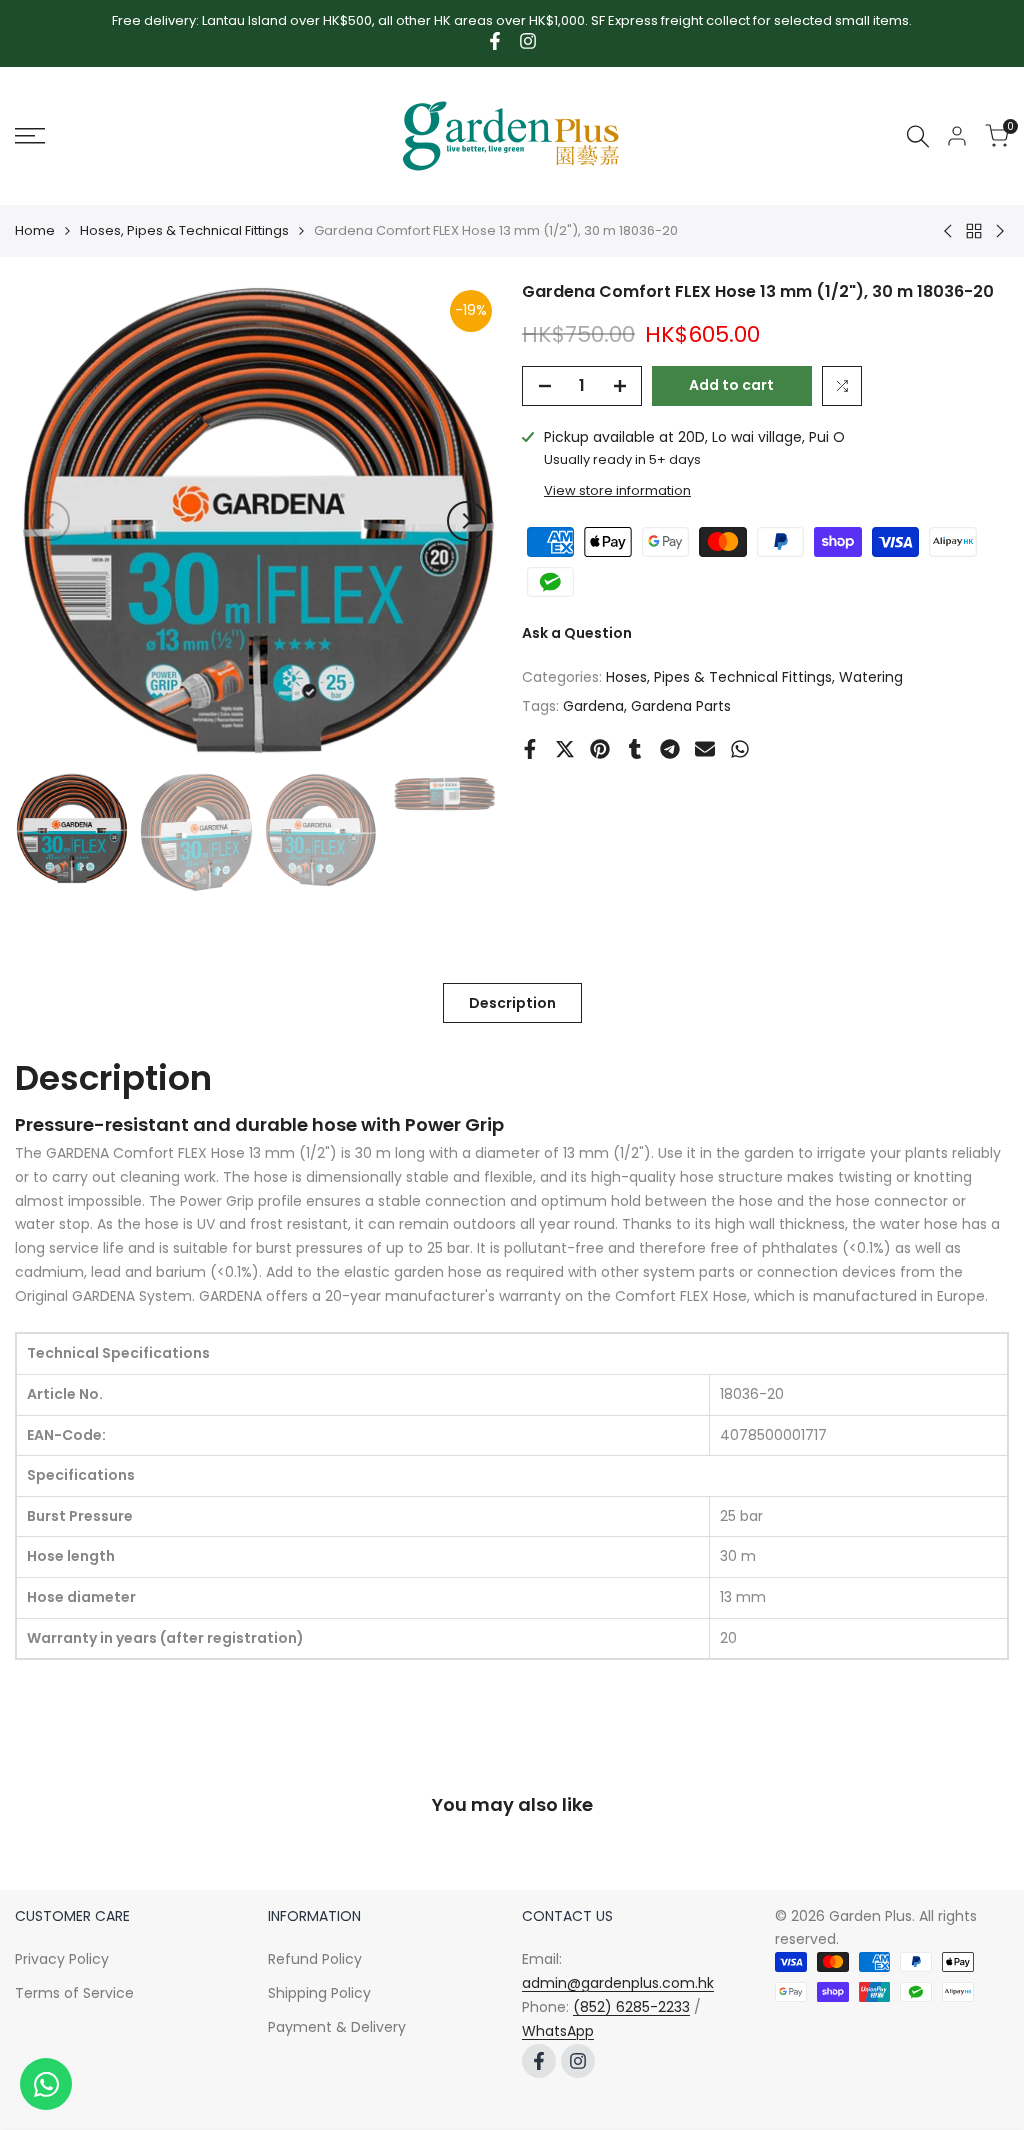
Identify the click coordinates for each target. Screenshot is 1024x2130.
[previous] (50, 521)
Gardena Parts (681, 706)
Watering (871, 677)
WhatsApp (558, 2031)
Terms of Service (74, 1993)
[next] (467, 521)
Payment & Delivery (337, 2027)
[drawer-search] (918, 136)
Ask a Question (577, 633)
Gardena (593, 706)
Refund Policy (315, 1959)
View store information (617, 490)
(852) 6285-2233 (631, 2007)
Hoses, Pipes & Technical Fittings (184, 230)
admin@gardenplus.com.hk (618, 1983)
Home (35, 230)
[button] (842, 386)
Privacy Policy (62, 1959)
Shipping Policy (319, 1993)
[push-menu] (30, 136)
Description (512, 1003)
